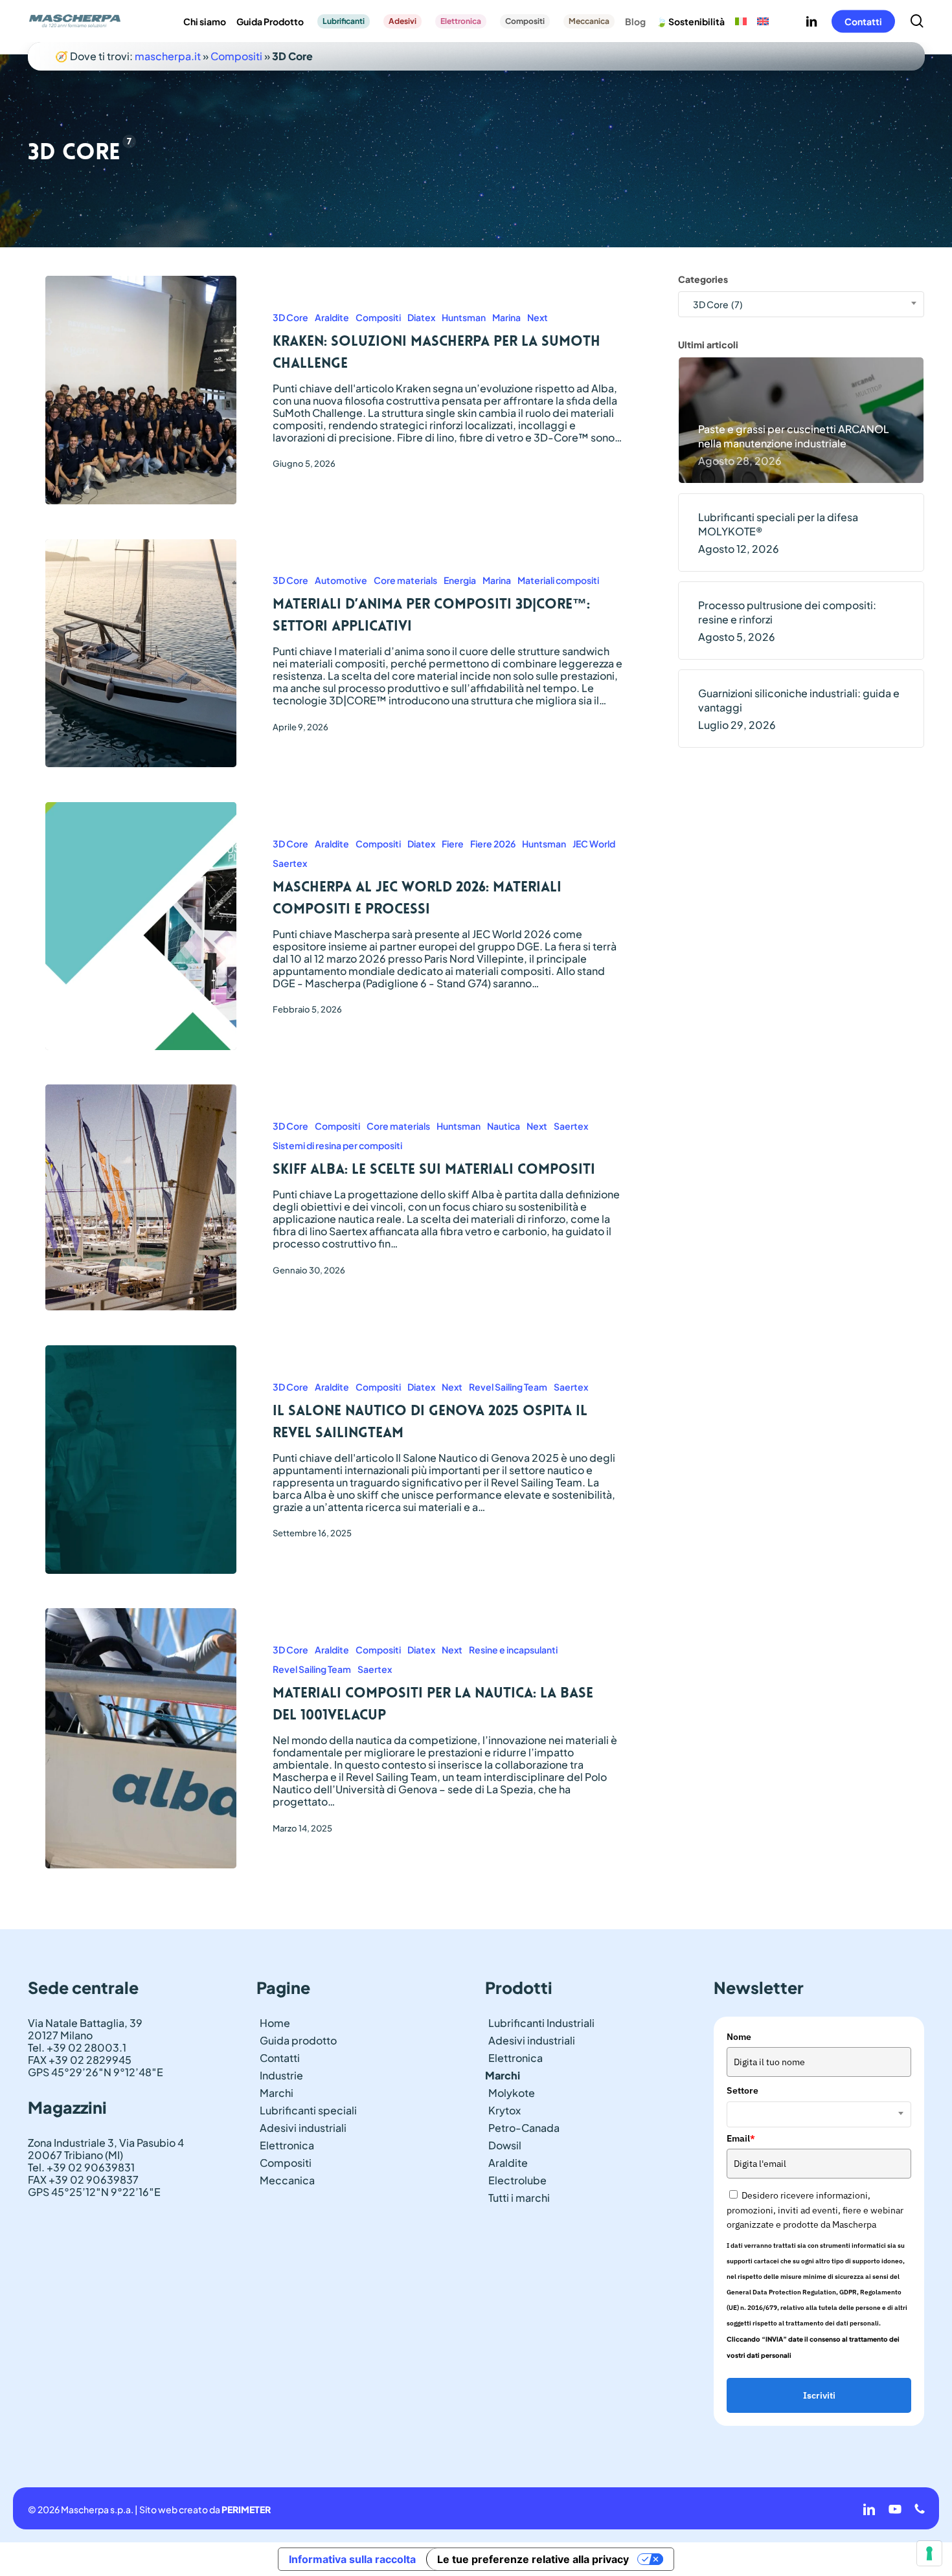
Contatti (280, 2058)
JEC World (594, 844)
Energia (460, 580)
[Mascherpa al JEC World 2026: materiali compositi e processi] (141, 926)
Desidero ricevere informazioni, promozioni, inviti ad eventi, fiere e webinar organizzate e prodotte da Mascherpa (815, 2210)
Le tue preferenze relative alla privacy (533, 2559)
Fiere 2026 (493, 844)
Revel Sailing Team (508, 1387)
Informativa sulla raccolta (352, 2559)
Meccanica (287, 2180)
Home (275, 2023)
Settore (742, 2090)
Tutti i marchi (519, 2198)
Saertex (290, 863)
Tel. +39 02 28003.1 (77, 2047)
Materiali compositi (558, 580)
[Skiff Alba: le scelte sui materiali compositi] (141, 1197)
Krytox (504, 2110)
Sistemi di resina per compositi (337, 1145)
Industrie (281, 2075)
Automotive (341, 580)
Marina (506, 317)
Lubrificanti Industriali (541, 2023)
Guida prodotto (298, 2040)
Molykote (512, 2093)
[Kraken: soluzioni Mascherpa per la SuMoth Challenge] (141, 390)
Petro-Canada (524, 2128)
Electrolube (517, 2180)
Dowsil (505, 2145)
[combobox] (801, 304)
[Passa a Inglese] (763, 21)
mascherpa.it (168, 56)
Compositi (236, 56)
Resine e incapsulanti (513, 1650)
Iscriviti (819, 2395)
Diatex (421, 317)
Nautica (504, 1126)
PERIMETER (246, 2509)
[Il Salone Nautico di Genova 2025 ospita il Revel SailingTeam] (141, 1460)
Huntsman (464, 317)
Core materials (405, 580)
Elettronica (287, 2145)
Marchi (277, 2093)
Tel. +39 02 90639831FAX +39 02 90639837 (83, 2173)
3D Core (290, 317)
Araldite (332, 317)
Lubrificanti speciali (308, 2110)
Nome (739, 2037)
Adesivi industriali (303, 2128)
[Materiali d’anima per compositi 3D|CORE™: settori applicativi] (141, 654)
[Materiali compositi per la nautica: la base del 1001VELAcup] (141, 1738)
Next (538, 317)
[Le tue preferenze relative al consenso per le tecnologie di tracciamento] (929, 2553)
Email (741, 2138)
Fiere (453, 844)
